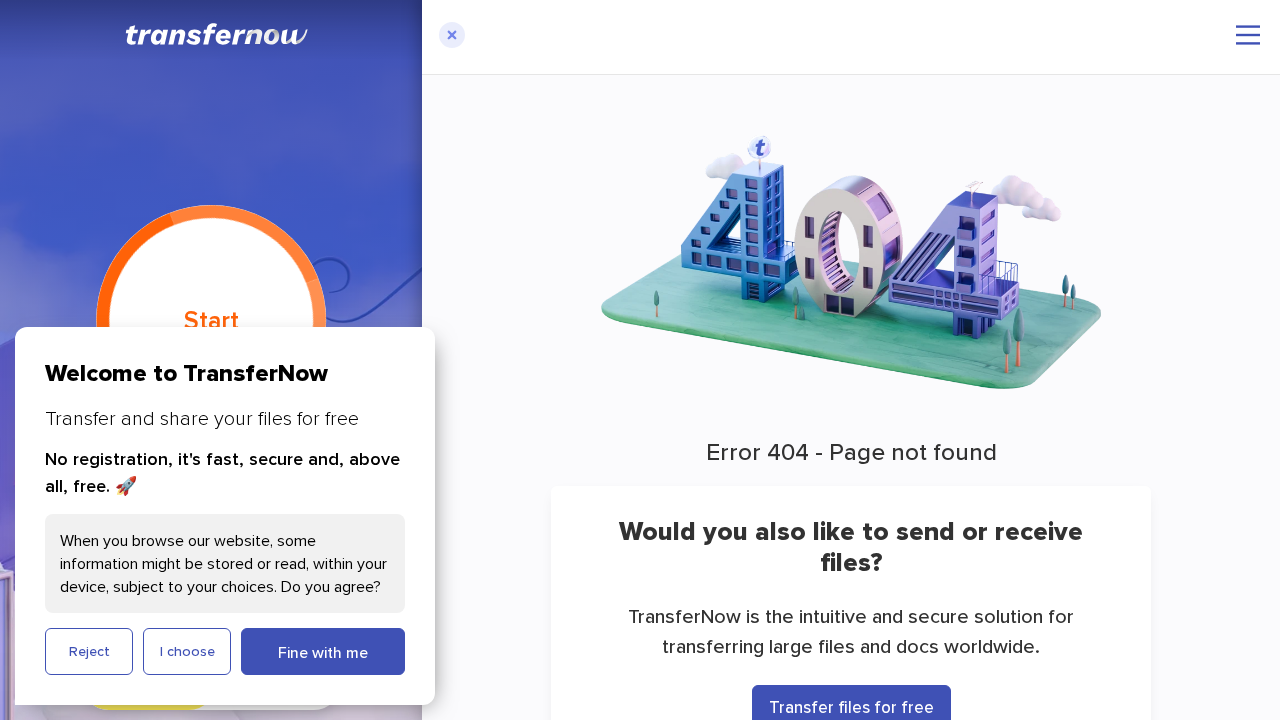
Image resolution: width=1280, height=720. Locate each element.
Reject (89, 651)
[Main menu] (1248, 35)
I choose (187, 651)
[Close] (452, 37)
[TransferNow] (218, 34)
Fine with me (323, 652)
